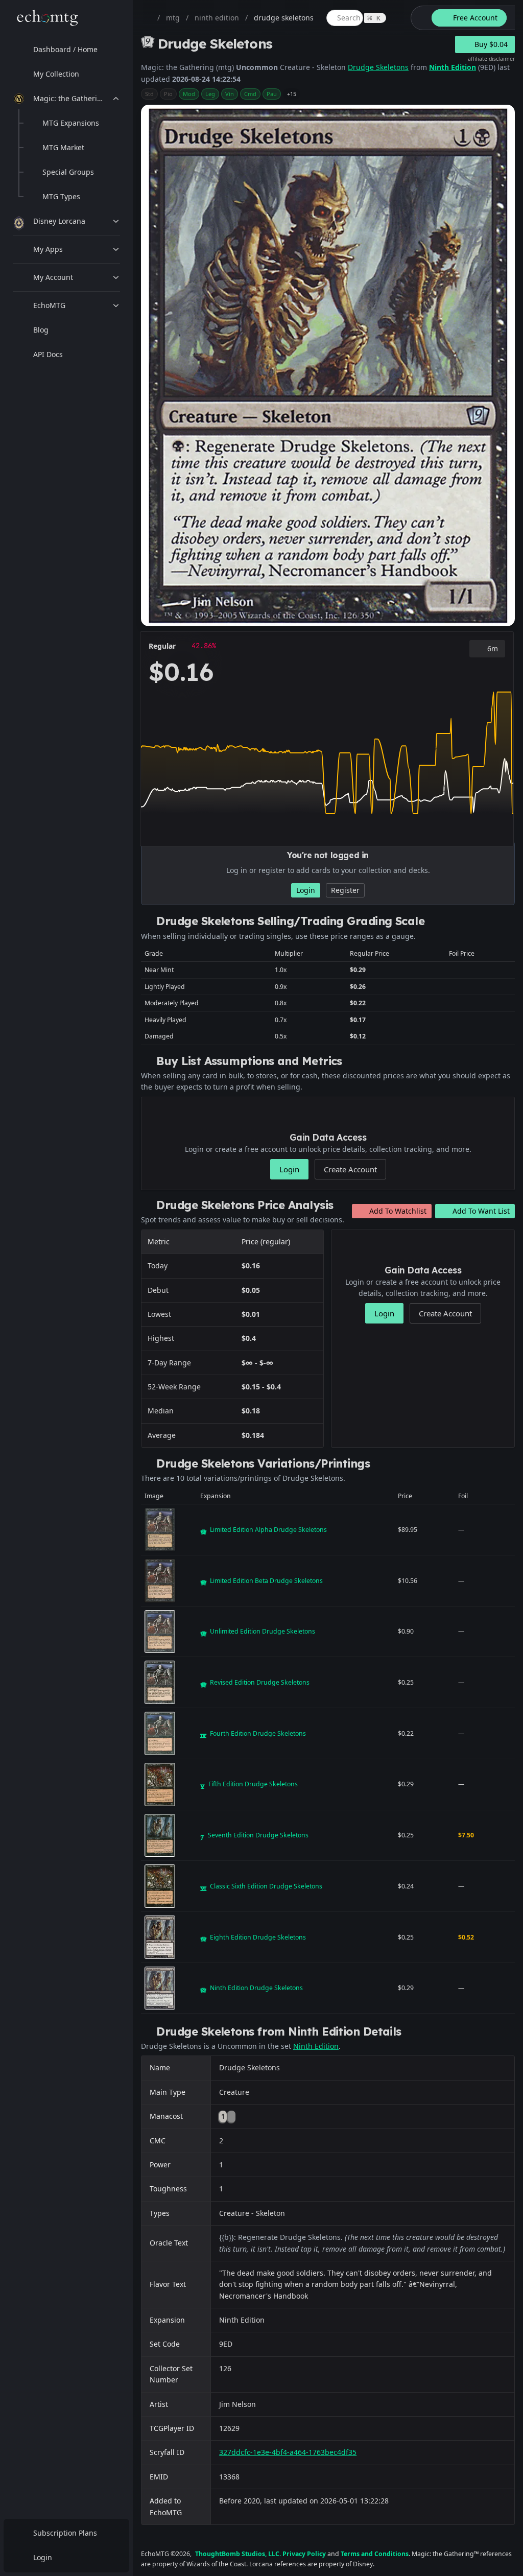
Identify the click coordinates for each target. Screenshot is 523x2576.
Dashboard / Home (65, 49)
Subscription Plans (65, 2533)
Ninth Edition (453, 67)
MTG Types (61, 196)
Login (43, 2557)
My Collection (56, 74)
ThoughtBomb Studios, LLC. (238, 2554)
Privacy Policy (304, 2554)
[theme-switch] (419, 18)
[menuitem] (66, 50)
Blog (41, 330)
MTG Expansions (71, 123)
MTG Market (63, 147)
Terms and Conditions (375, 2554)
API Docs (48, 354)
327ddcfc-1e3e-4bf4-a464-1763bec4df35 (288, 2452)
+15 (292, 94)
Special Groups (68, 172)
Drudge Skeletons (378, 67)
